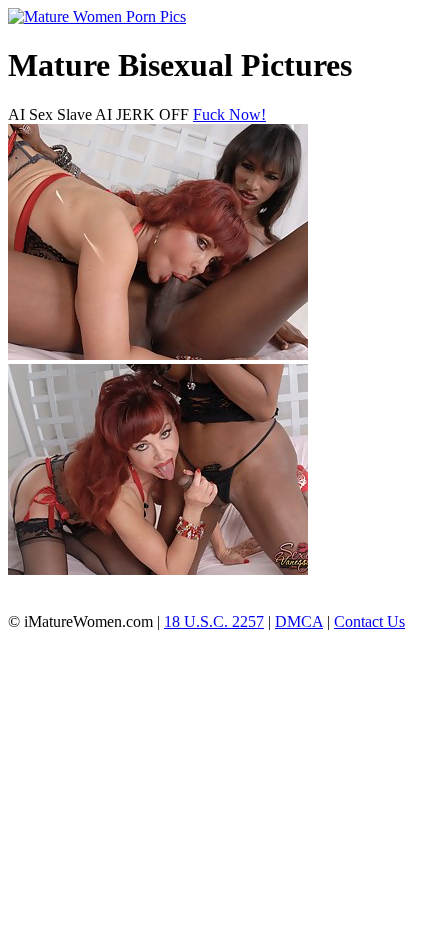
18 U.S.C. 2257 (214, 621)
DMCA (299, 621)
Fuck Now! (229, 114)
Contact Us (369, 621)
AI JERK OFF (142, 114)
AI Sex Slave (50, 114)
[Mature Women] (97, 16)
